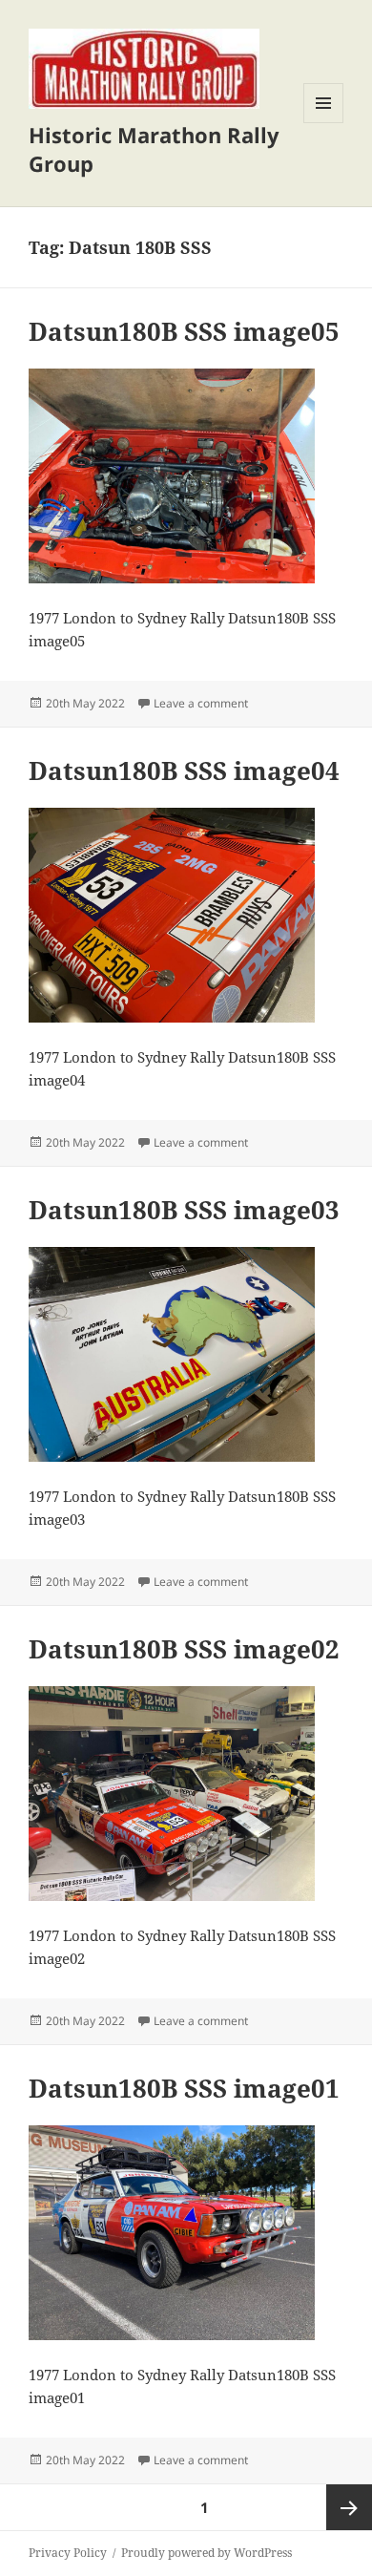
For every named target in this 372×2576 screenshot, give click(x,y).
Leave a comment (201, 703)
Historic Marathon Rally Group (154, 149)
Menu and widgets (324, 123)
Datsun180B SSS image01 (184, 2088)
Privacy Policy (68, 2553)
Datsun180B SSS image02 (184, 1649)
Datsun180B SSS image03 (184, 1210)
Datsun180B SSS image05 (184, 331)
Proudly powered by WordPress (207, 2553)
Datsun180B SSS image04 (184, 771)
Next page (349, 2507)
